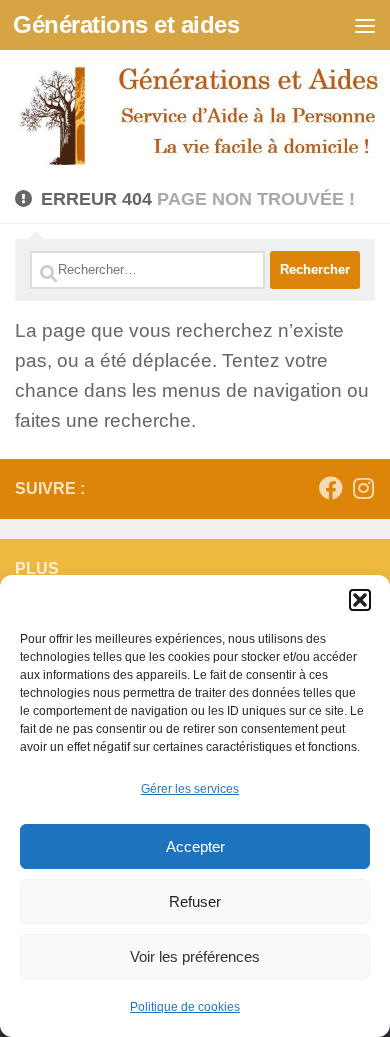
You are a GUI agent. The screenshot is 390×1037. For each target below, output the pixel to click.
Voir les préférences (195, 956)
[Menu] (365, 25)
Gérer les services (190, 789)
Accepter (195, 846)
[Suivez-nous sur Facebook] (331, 488)
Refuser (195, 901)
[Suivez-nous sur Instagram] (363, 488)
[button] (360, 600)
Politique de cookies (185, 1007)
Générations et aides (126, 24)
